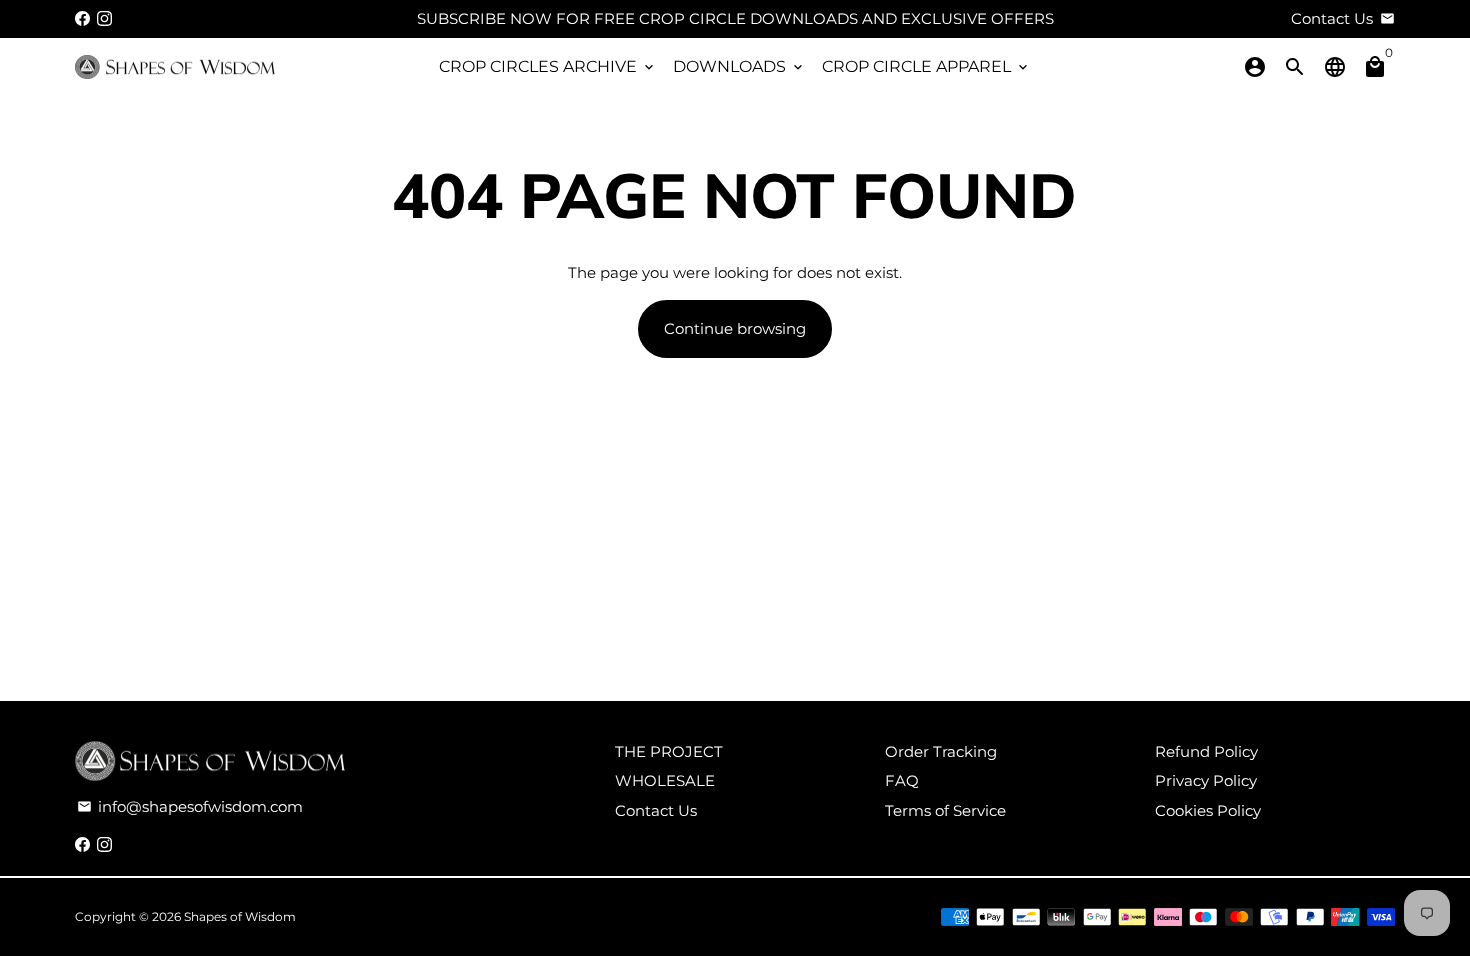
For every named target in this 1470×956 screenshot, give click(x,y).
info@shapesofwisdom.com (190, 806)
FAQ (902, 780)
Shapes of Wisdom (240, 916)
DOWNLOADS (739, 66)
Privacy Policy (1206, 780)
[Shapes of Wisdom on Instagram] (104, 18)
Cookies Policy (1208, 810)
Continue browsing (735, 328)
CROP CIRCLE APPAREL (926, 66)
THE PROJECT (669, 751)
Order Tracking (941, 751)
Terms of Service (945, 810)
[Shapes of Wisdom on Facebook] (82, 18)
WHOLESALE (665, 780)
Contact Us (656, 810)
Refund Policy (1206, 751)
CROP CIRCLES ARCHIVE (548, 66)
